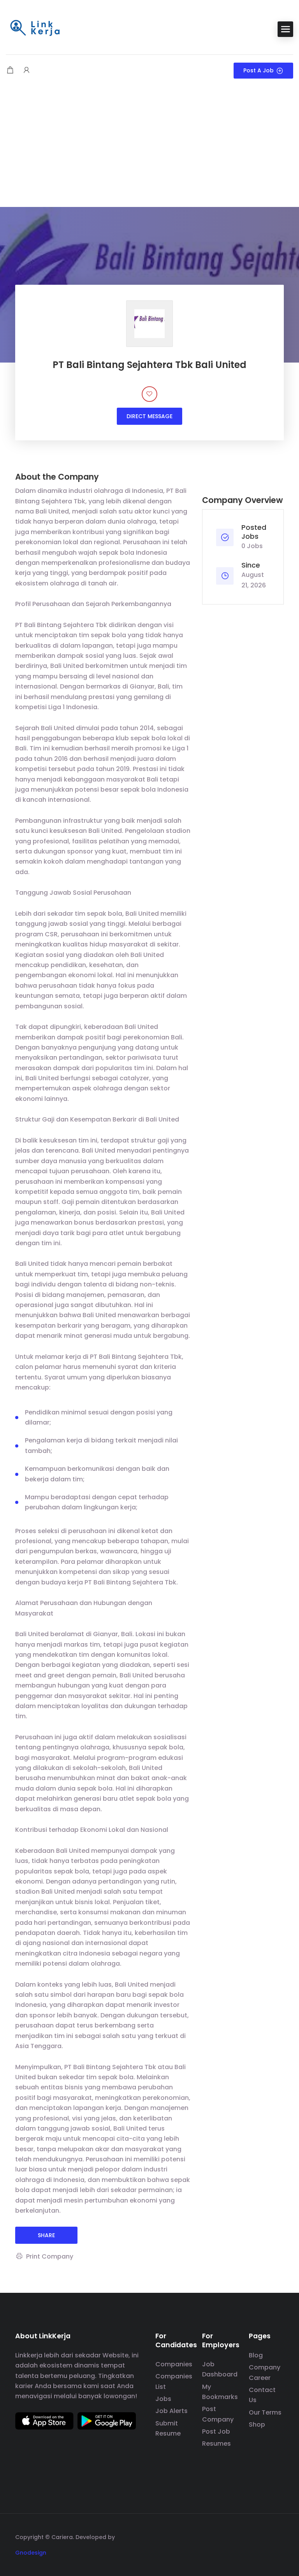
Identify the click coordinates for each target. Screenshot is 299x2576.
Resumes (216, 2444)
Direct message (149, 416)
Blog (256, 2355)
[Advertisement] (149, 149)
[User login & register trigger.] (26, 71)
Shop (257, 2424)
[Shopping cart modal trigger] (10, 71)
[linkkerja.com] (35, 29)
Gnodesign (31, 2553)
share (46, 2235)
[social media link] (277, 2536)
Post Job (216, 2431)
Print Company (50, 2256)
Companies (174, 2364)
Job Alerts (171, 2411)
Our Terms (265, 2412)
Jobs (163, 2399)
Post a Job (259, 70)
